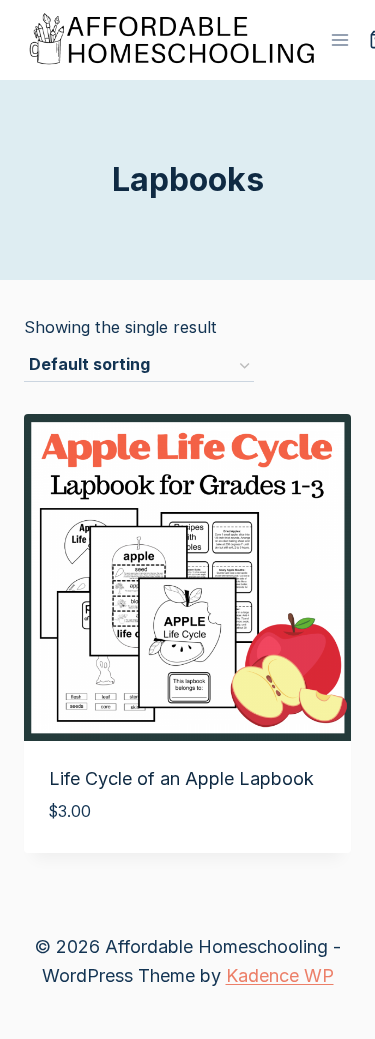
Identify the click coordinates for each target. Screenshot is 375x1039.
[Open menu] (340, 39)
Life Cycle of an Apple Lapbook (181, 778)
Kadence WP (280, 975)
